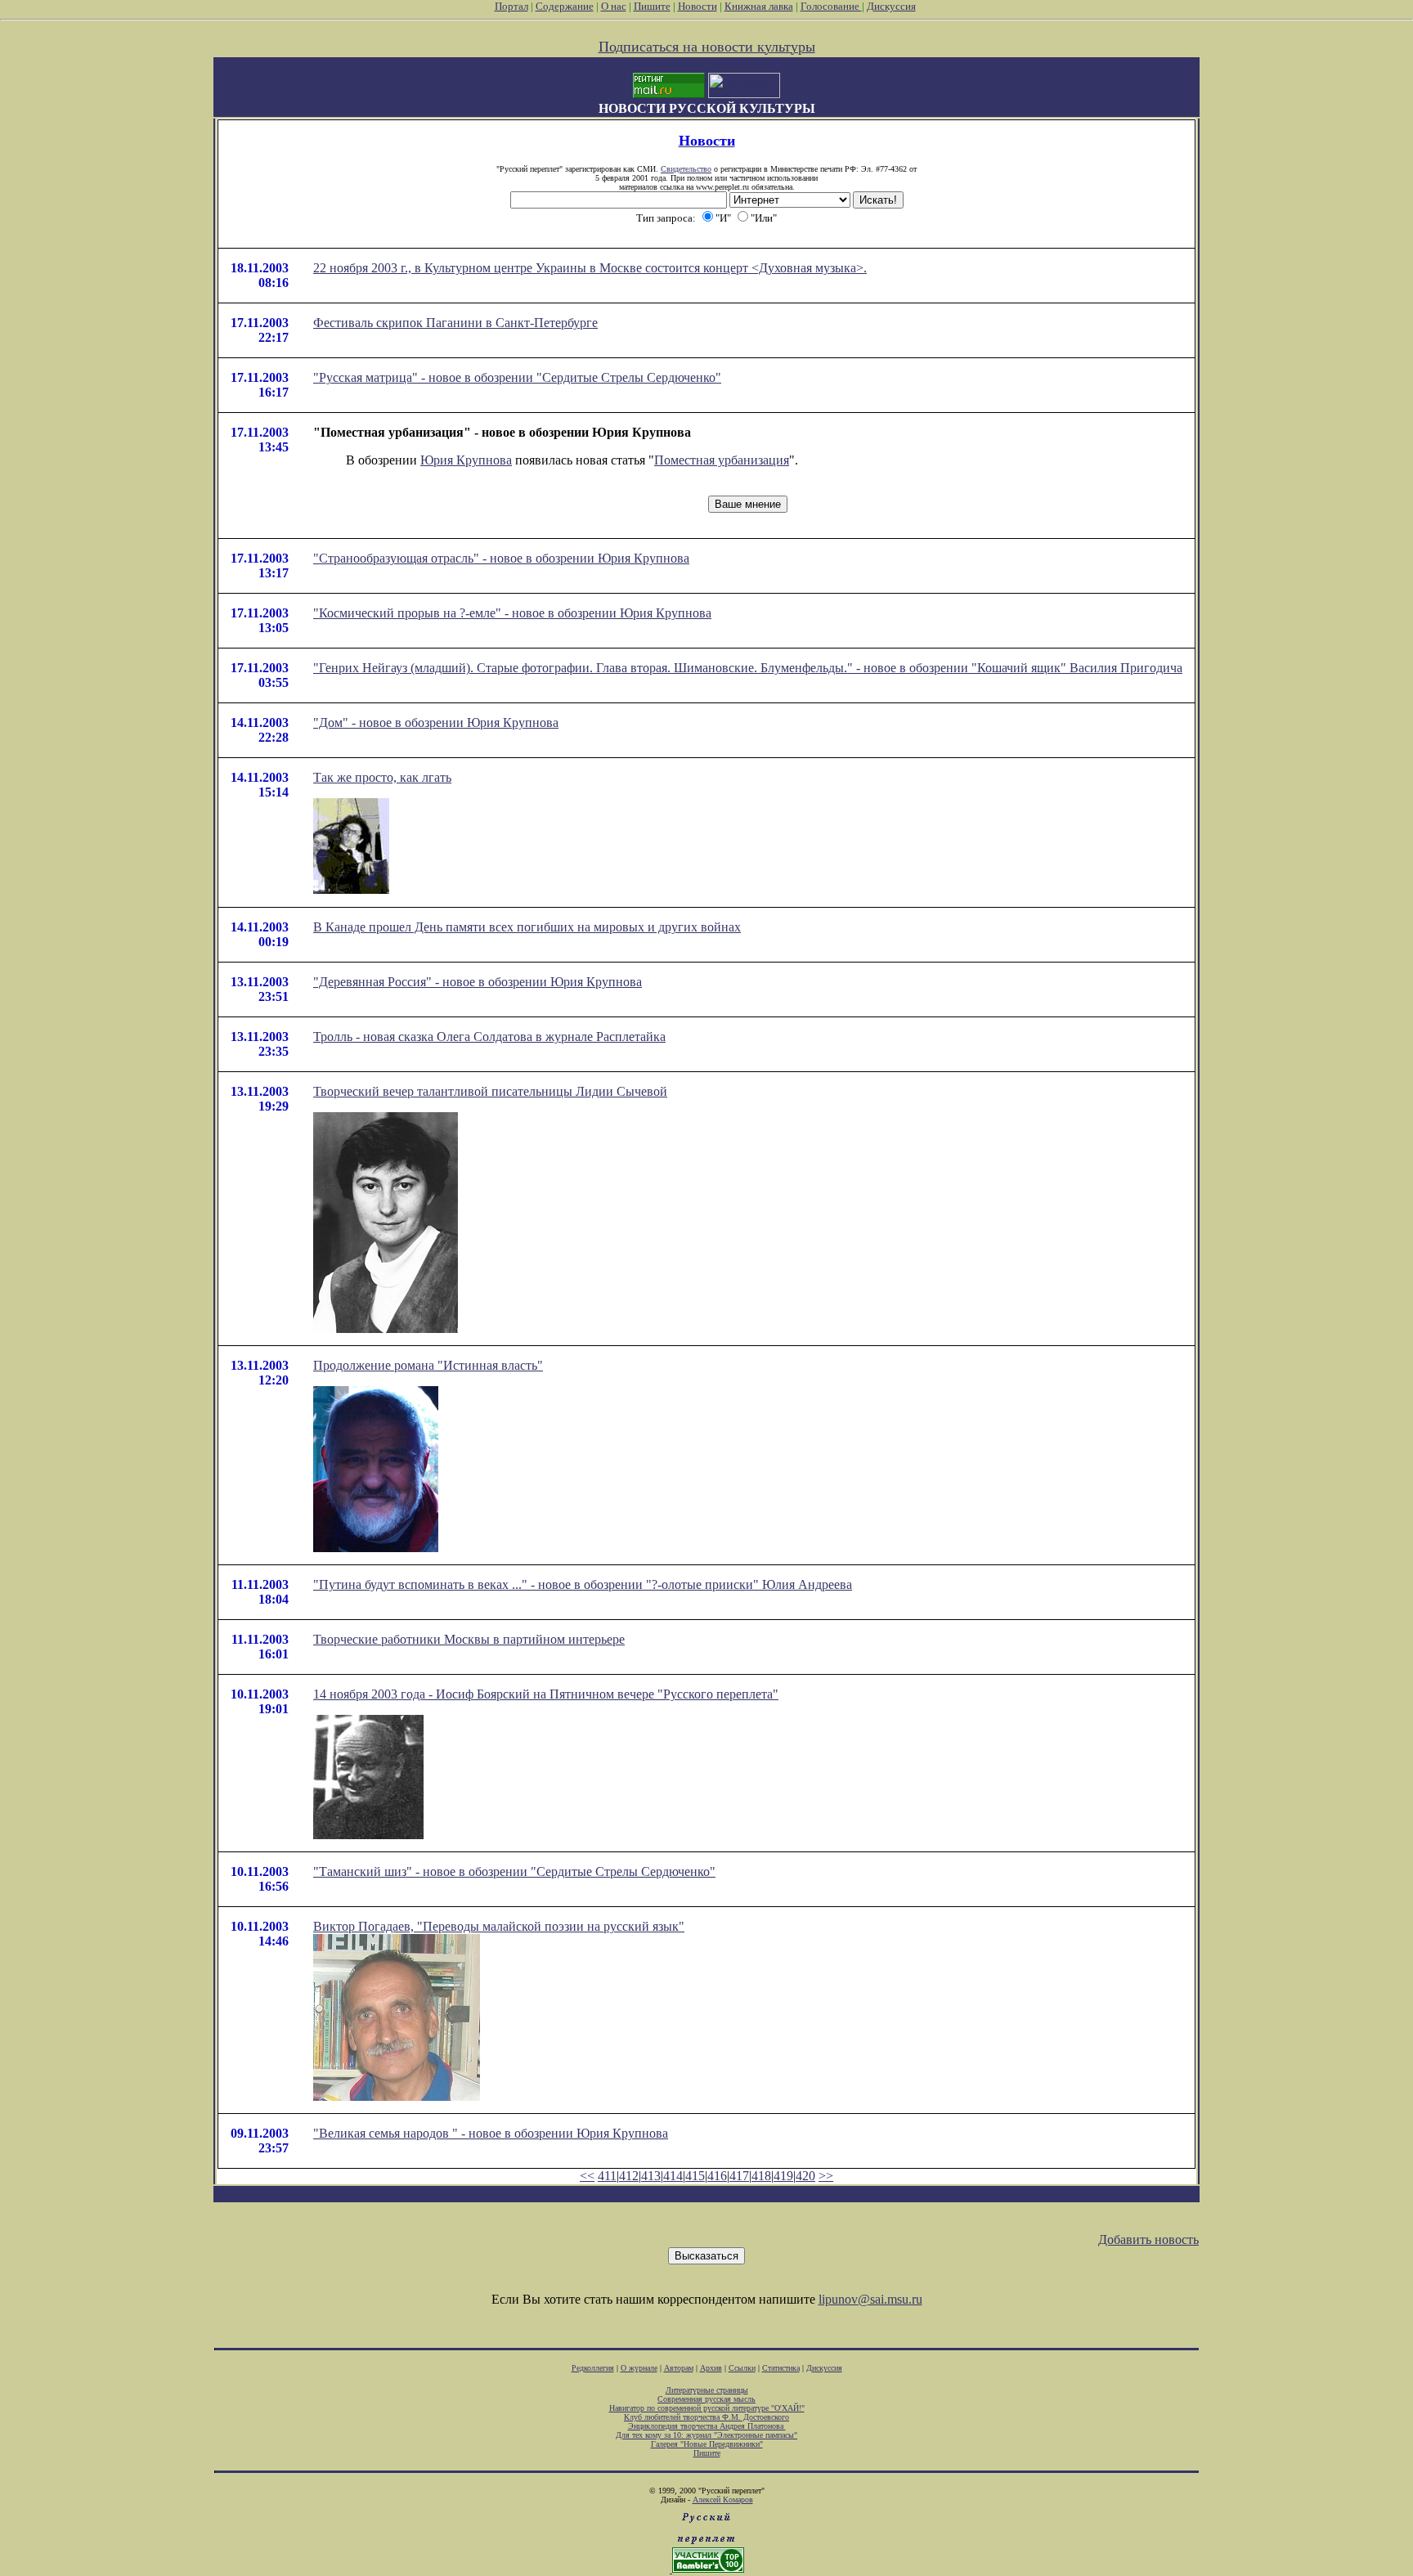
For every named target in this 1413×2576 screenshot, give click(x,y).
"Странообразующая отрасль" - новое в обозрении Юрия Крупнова (501, 558)
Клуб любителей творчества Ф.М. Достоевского (706, 2417)
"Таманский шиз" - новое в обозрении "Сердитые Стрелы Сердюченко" (514, 1871)
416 (717, 2176)
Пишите (652, 6)
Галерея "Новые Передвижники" (707, 2444)
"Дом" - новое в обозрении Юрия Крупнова (436, 723)
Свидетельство (686, 169)
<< (587, 2176)
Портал (511, 6)
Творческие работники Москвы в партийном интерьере (469, 1639)
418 (761, 2176)
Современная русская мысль (706, 2399)
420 (805, 2176)
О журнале (639, 2368)
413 (651, 2176)
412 (629, 2176)
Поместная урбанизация (722, 460)
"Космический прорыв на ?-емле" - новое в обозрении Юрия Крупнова (512, 613)
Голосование (831, 6)
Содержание (565, 6)
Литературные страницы (707, 2390)
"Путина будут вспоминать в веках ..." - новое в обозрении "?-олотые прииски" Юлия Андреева (583, 1584)
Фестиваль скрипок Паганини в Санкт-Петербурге (455, 323)
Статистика (781, 2368)
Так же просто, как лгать (382, 777)
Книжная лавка (759, 6)
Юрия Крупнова (466, 460)
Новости (698, 6)
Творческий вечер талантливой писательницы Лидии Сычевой (490, 1091)
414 (673, 2176)
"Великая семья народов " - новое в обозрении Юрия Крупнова (491, 2133)
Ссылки (742, 2368)
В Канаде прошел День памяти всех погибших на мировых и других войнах (527, 927)
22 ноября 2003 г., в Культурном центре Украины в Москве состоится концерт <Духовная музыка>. (590, 268)
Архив (711, 2368)
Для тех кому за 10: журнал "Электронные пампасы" (706, 2435)
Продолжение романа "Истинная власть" (428, 1365)
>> (826, 2176)
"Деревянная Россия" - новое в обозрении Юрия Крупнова (478, 982)
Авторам (679, 2368)
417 (739, 2176)
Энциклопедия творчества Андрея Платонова (707, 2426)
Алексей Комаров (723, 2500)
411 (607, 2176)
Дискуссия (891, 6)
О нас (614, 6)
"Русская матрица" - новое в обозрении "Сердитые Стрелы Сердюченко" (517, 377)
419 (783, 2176)
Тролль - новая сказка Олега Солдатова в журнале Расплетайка (489, 1037)
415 (695, 2176)
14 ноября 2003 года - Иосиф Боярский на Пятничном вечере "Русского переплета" (546, 1694)
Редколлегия (593, 2368)
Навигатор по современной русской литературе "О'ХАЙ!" (707, 2408)
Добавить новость (1148, 2239)
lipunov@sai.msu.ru (870, 2299)
